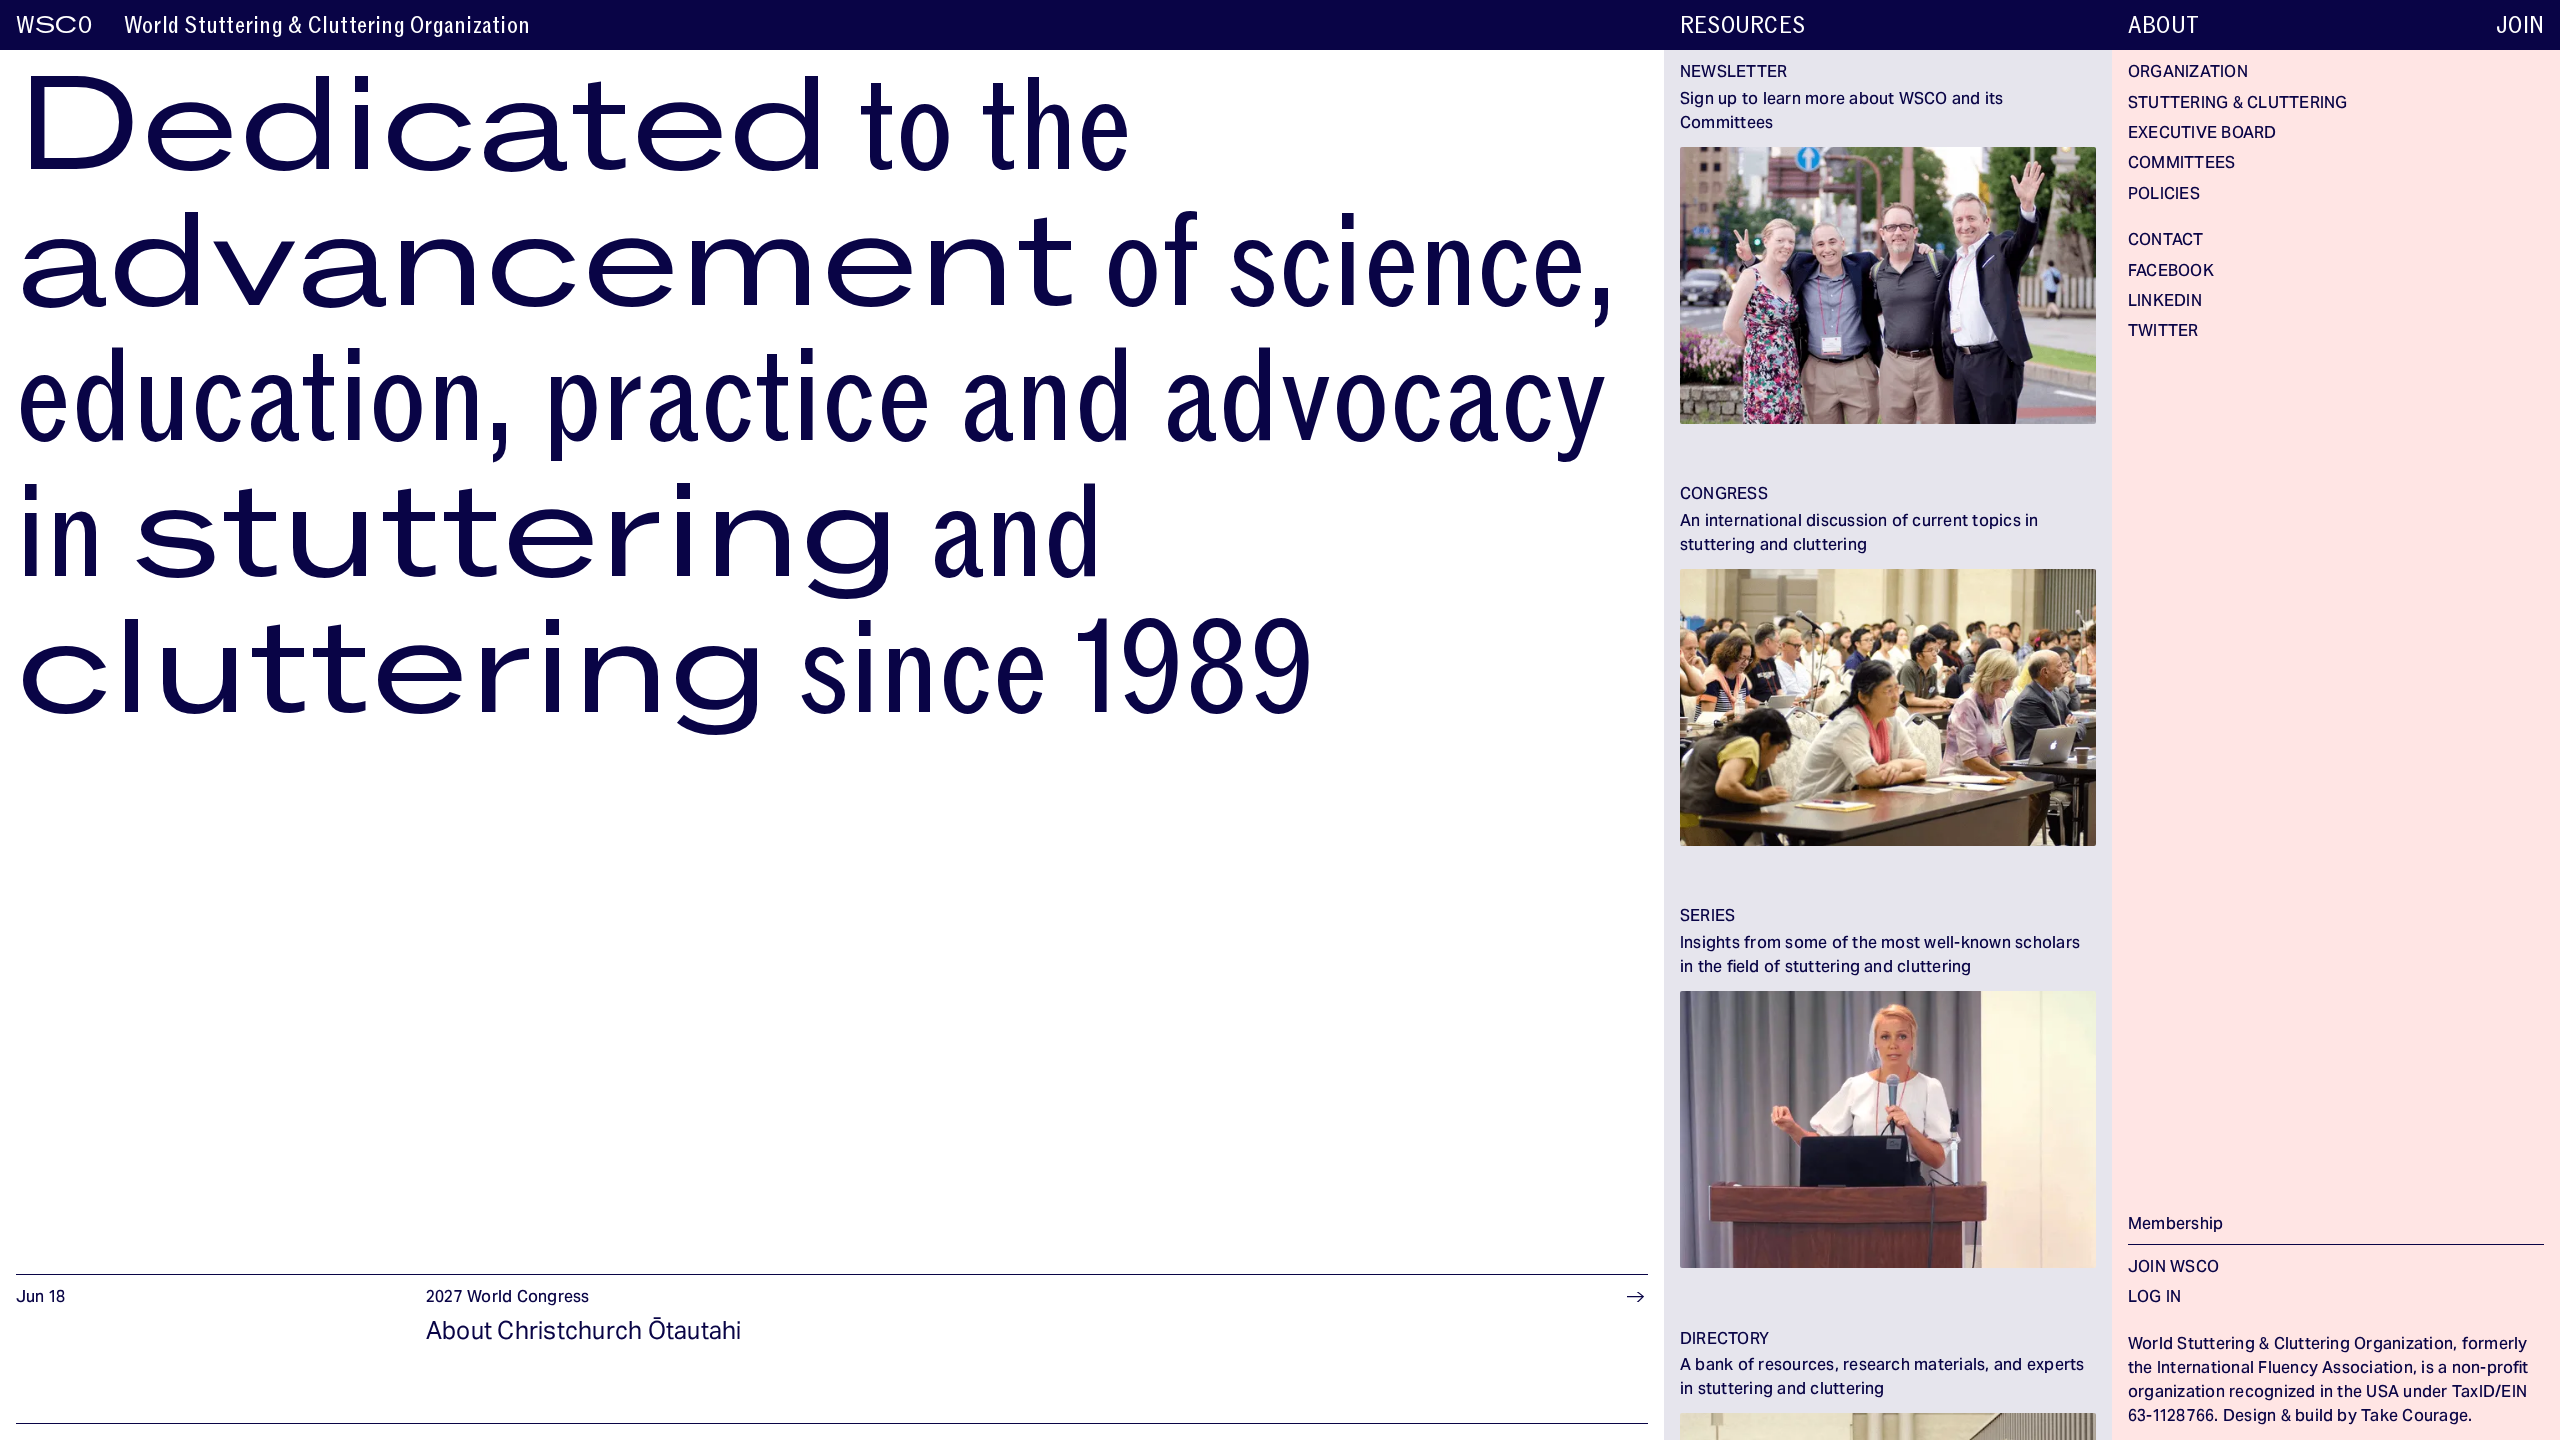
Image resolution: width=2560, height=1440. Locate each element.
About (2163, 25)
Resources (1742, 25)
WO (54, 25)
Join (2520, 25)
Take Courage (2414, 1417)
